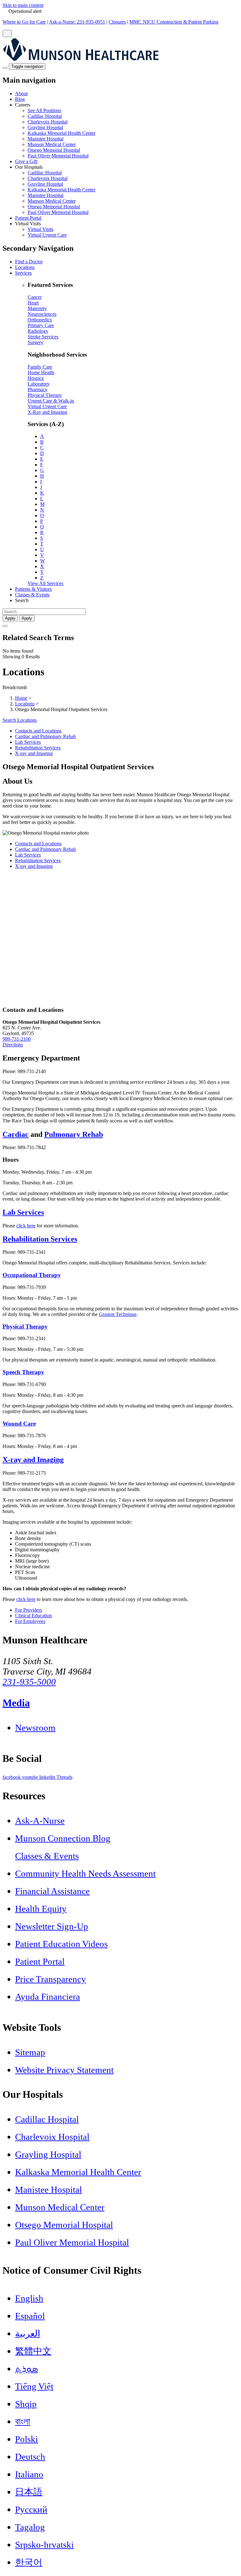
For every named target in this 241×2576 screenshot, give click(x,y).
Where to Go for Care (24, 22)
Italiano (29, 2474)
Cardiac (16, 1134)
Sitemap (30, 2052)
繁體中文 (33, 2351)
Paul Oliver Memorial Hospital (58, 156)
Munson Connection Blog (63, 1838)
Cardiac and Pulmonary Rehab (46, 736)
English (29, 2298)
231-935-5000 (29, 1682)
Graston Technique (118, 1314)
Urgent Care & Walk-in (51, 401)
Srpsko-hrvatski (44, 2545)
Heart (33, 303)
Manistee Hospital (46, 139)
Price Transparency (51, 1979)
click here (26, 1226)
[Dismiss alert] (7, 33)
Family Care (40, 367)
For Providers (29, 1610)
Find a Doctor (29, 262)
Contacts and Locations (38, 731)
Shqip (26, 2404)
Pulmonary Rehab (74, 1134)
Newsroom (35, 1728)
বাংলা (23, 2421)
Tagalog (30, 2527)
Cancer (35, 297)
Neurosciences (42, 314)
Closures (117, 22)
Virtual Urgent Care (47, 235)
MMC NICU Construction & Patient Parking (174, 22)
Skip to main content (23, 5)
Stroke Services (43, 337)
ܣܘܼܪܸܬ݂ (27, 2369)
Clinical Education (33, 1616)
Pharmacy (37, 389)
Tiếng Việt (34, 2386)
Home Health (41, 373)
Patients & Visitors (33, 589)
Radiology (38, 331)
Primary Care (41, 325)
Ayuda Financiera (48, 1997)
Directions (13, 1045)
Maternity (37, 308)
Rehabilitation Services (38, 748)
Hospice (36, 378)
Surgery (35, 342)
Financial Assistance (52, 1891)
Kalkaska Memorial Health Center (62, 133)
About (21, 93)
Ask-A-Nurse (40, 1821)
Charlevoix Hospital (48, 122)
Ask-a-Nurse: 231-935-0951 (77, 22)
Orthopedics (40, 320)
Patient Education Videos (61, 1944)
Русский (31, 2509)
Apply (27, 618)
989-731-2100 (17, 1039)
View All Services (46, 583)
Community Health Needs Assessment (85, 1873)
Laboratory (39, 384)
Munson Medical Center (52, 144)
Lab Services (28, 742)
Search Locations (20, 720)
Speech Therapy (23, 1372)
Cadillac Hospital (45, 116)
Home (21, 698)
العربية (28, 2333)
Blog (20, 99)
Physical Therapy (45, 395)
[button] (127, 130)
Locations (25, 267)
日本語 (29, 2492)
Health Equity (41, 1909)
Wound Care (19, 1424)
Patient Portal (28, 218)
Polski (27, 2439)
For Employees (30, 1621)
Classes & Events (32, 595)
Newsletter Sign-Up (52, 1926)
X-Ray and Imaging (47, 412)
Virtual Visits (40, 229)
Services (23, 273)
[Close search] (5, 626)
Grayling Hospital (45, 127)
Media (16, 1703)
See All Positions (44, 110)
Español (30, 2316)
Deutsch (30, 2457)
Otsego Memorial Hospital (54, 150)
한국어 (29, 2562)
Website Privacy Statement (64, 2070)
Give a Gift (26, 161)
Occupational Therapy (32, 1275)
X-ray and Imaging (34, 753)
